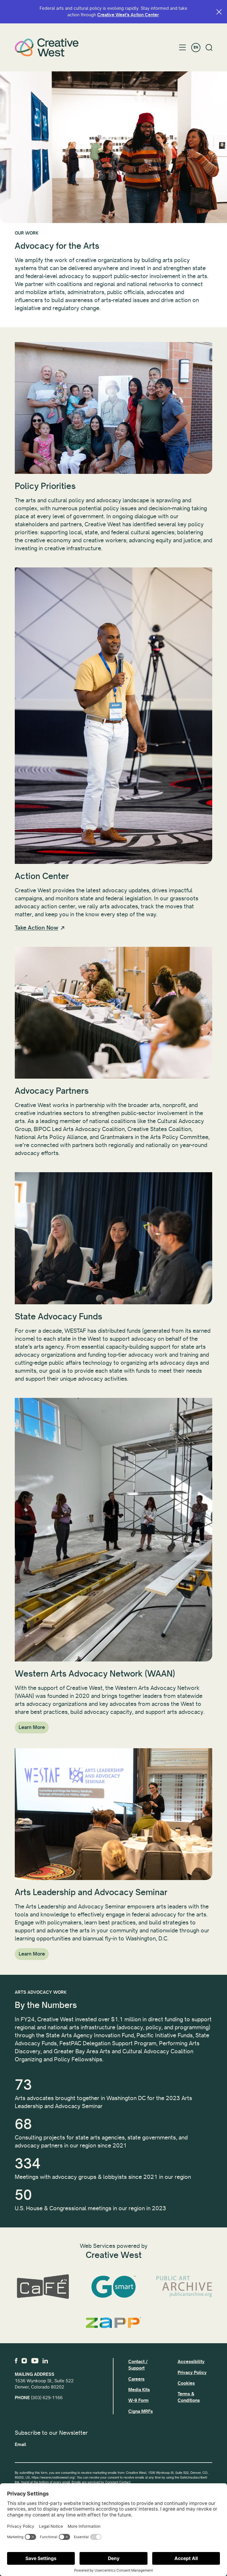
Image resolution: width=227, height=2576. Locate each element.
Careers (136, 2379)
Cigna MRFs (141, 2411)
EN (196, 48)
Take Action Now (37, 928)
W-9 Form (138, 2400)
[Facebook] (16, 2361)
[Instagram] (24, 2361)
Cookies (186, 2383)
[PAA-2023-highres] (184, 2287)
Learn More (32, 1727)
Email (20, 2445)
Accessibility (191, 2362)
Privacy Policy (192, 2373)
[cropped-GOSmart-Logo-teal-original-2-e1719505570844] (113, 2287)
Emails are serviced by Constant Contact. (101, 2482)
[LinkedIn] (45, 2361)
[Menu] (183, 47)
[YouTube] (35, 2361)
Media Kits (139, 2390)
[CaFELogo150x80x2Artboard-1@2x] (43, 2287)
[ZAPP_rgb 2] (113, 2322)
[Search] (209, 48)
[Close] (219, 12)
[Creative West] (47, 47)
